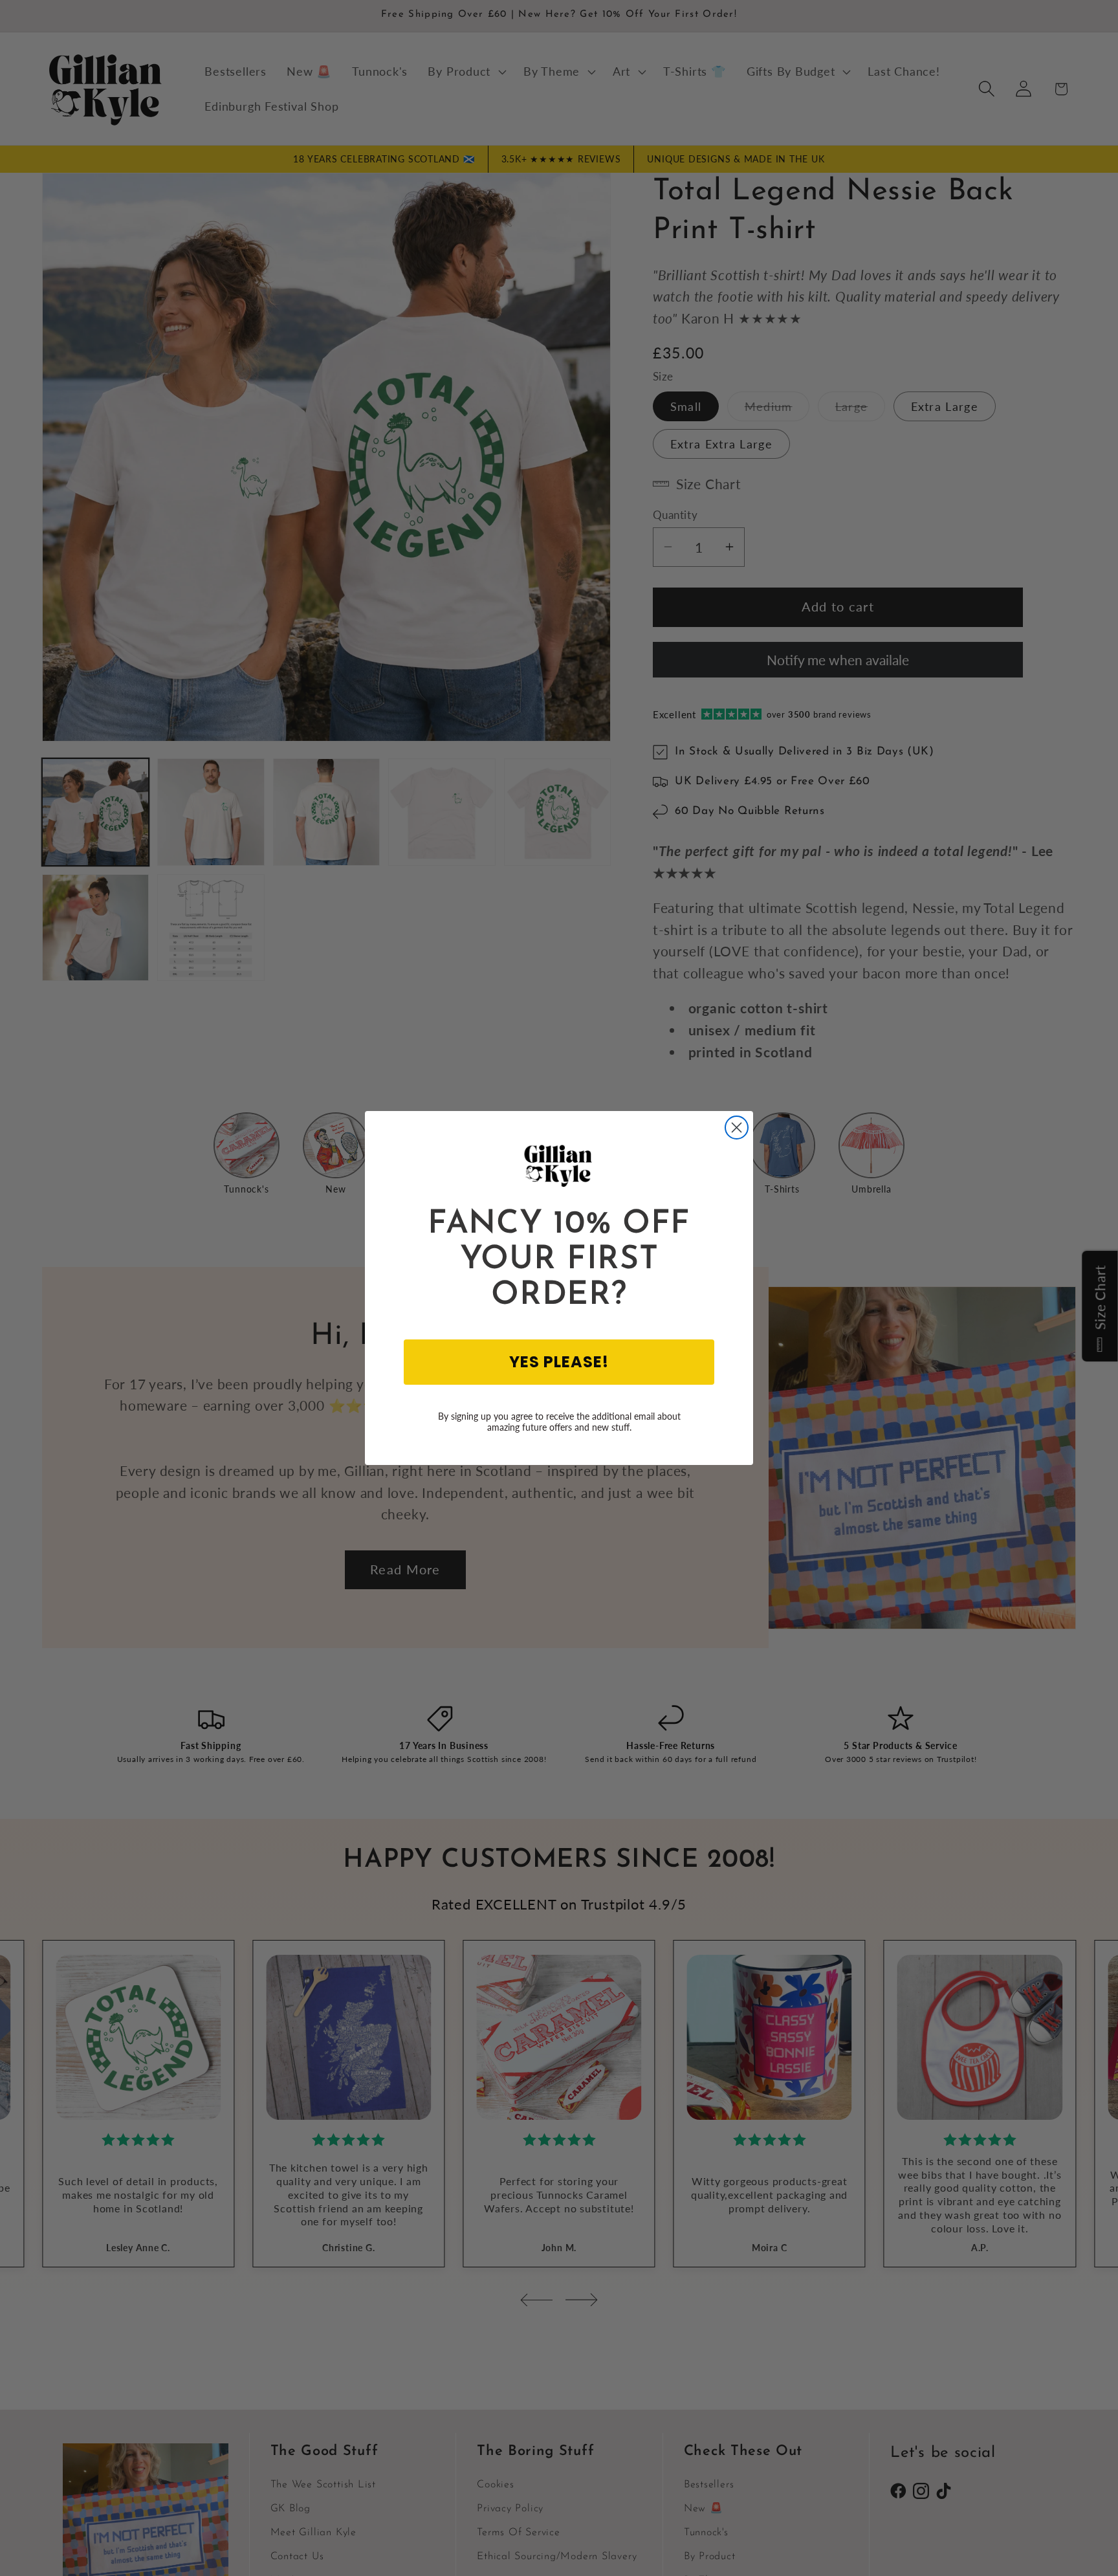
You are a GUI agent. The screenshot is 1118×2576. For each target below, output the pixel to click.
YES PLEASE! (559, 1362)
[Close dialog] (737, 1128)
